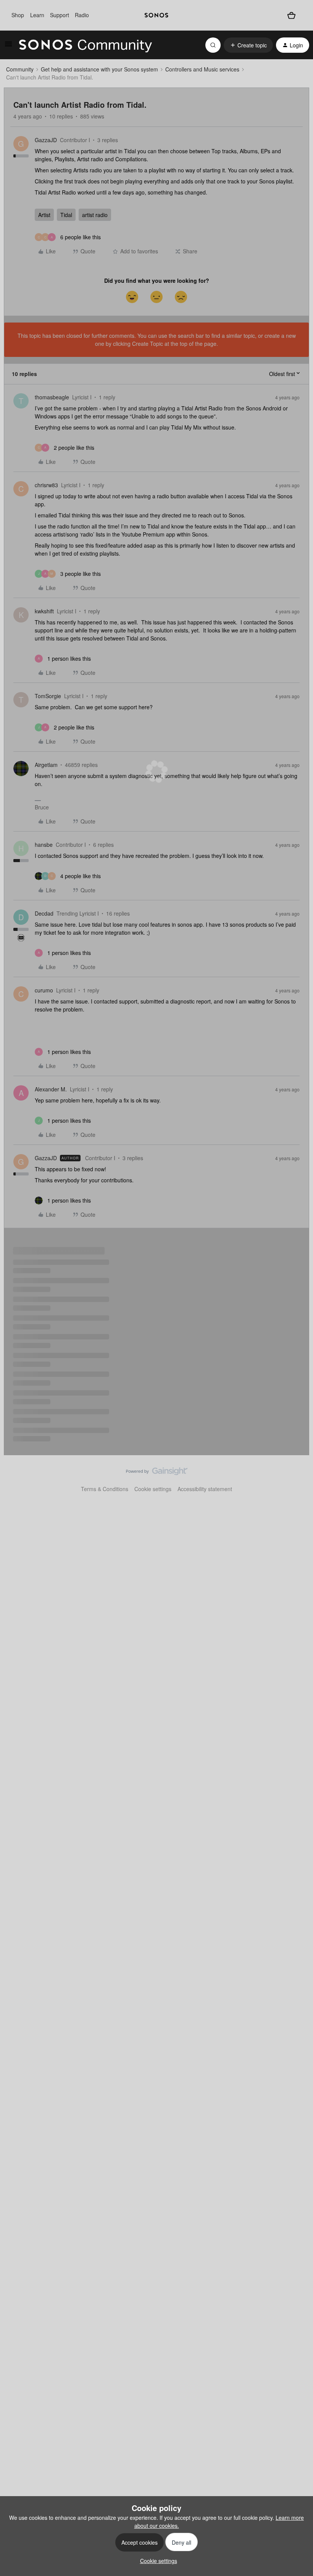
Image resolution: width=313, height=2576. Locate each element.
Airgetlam (46, 765)
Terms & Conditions (105, 1489)
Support (60, 15)
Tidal (66, 215)
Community (20, 69)
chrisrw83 (46, 485)
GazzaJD (46, 140)
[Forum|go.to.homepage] (86, 45)
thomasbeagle (52, 397)
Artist (44, 215)
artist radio (95, 215)
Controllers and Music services (202, 69)
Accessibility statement (205, 1489)
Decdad (44, 913)
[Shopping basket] (291, 15)
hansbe (44, 845)
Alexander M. (51, 1089)
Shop (18, 15)
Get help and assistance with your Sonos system (99, 69)
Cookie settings (153, 1489)
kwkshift (44, 611)
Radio (82, 15)
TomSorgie (48, 696)
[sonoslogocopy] (156, 15)
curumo (44, 990)
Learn (37, 15)
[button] (8, 46)
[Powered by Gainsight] (157, 1473)
